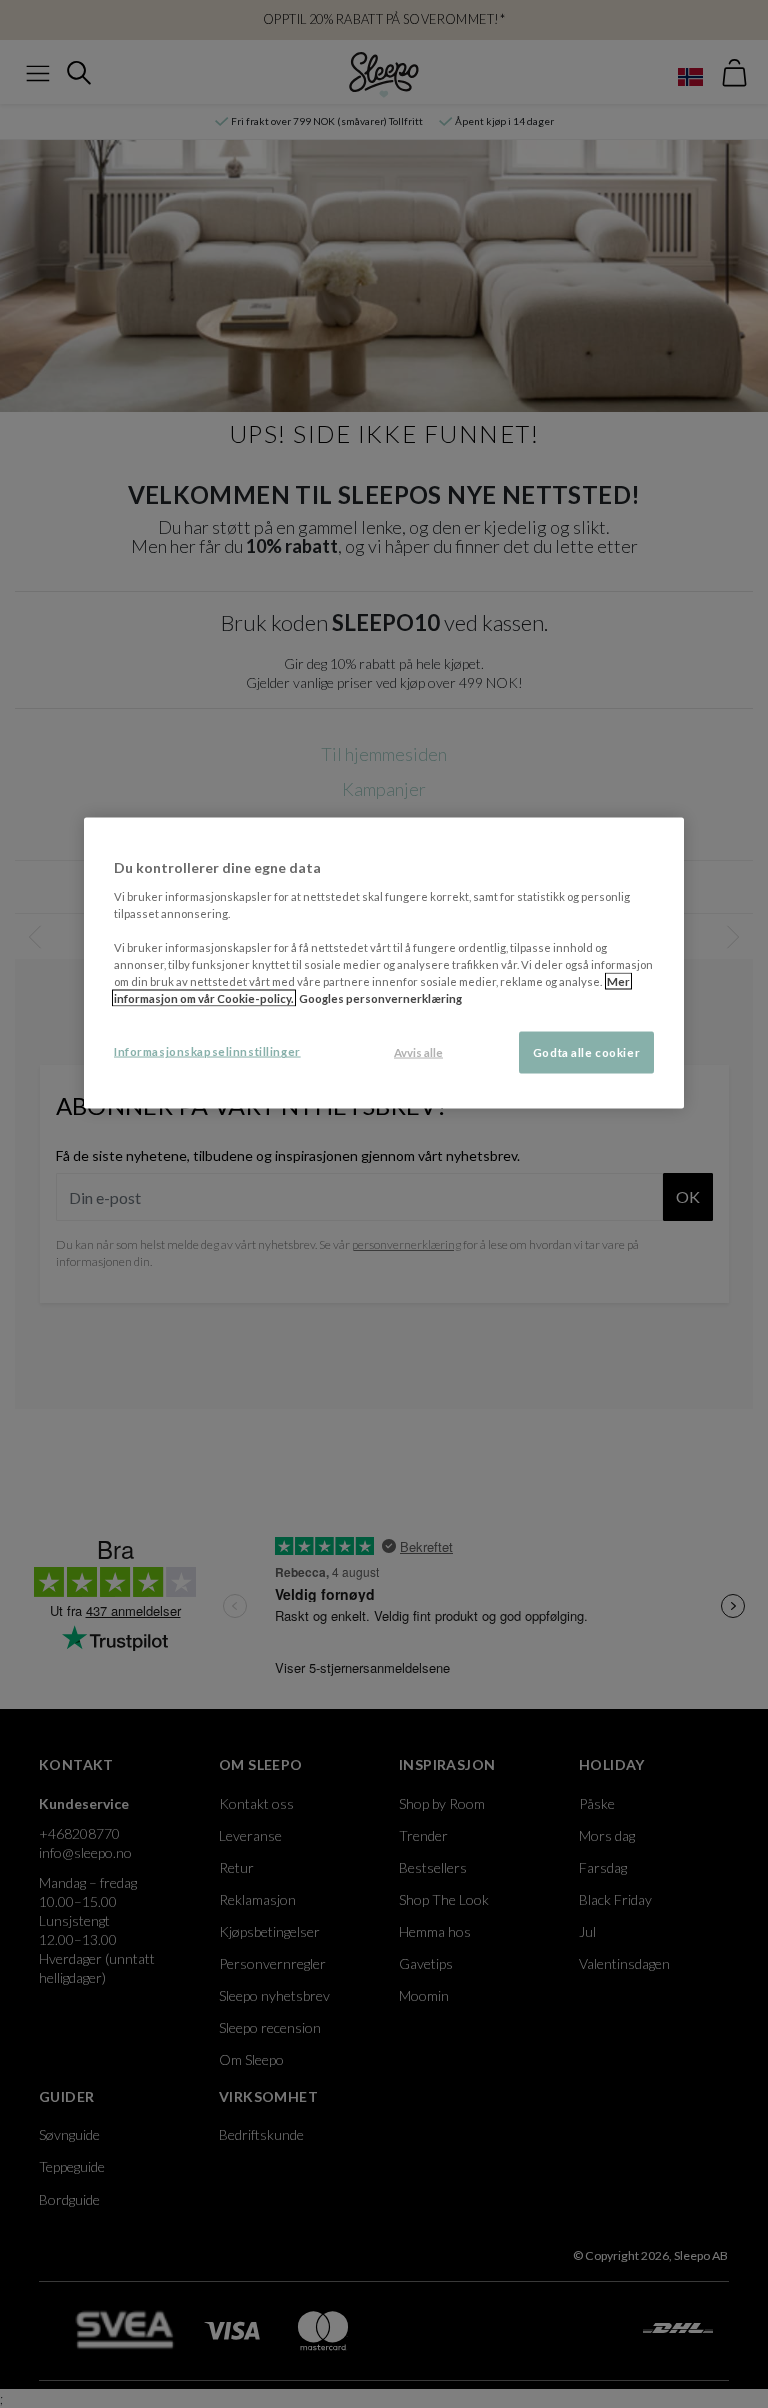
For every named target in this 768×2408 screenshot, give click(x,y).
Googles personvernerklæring (380, 998)
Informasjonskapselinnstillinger (207, 1051)
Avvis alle (418, 1052)
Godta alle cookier (586, 1052)
